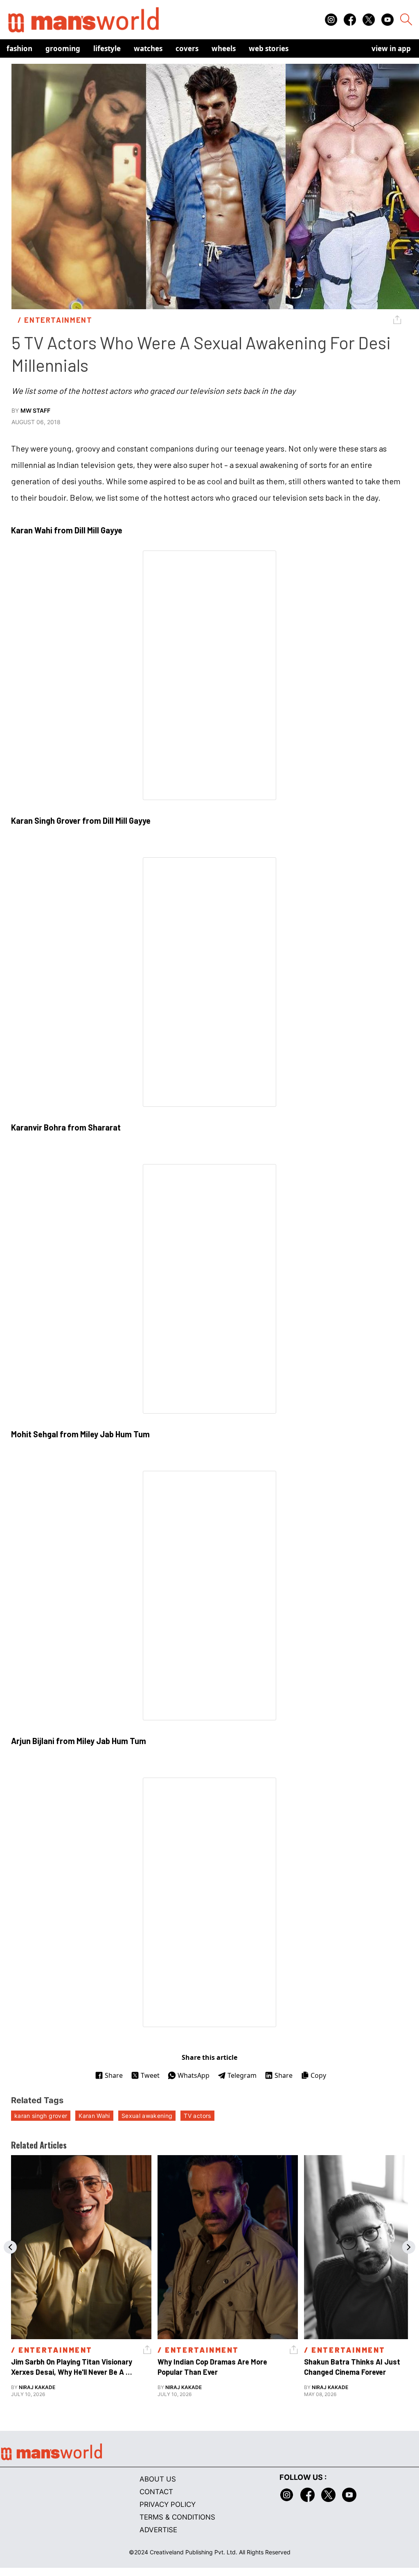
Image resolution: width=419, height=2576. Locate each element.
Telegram (242, 2075)
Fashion (19, 48)
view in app (391, 48)
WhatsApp (194, 2075)
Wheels (224, 48)
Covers (187, 48)
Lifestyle (107, 48)
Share (114, 2075)
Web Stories (269, 48)
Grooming (63, 48)
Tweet (150, 2075)
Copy (318, 2075)
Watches (148, 48)
